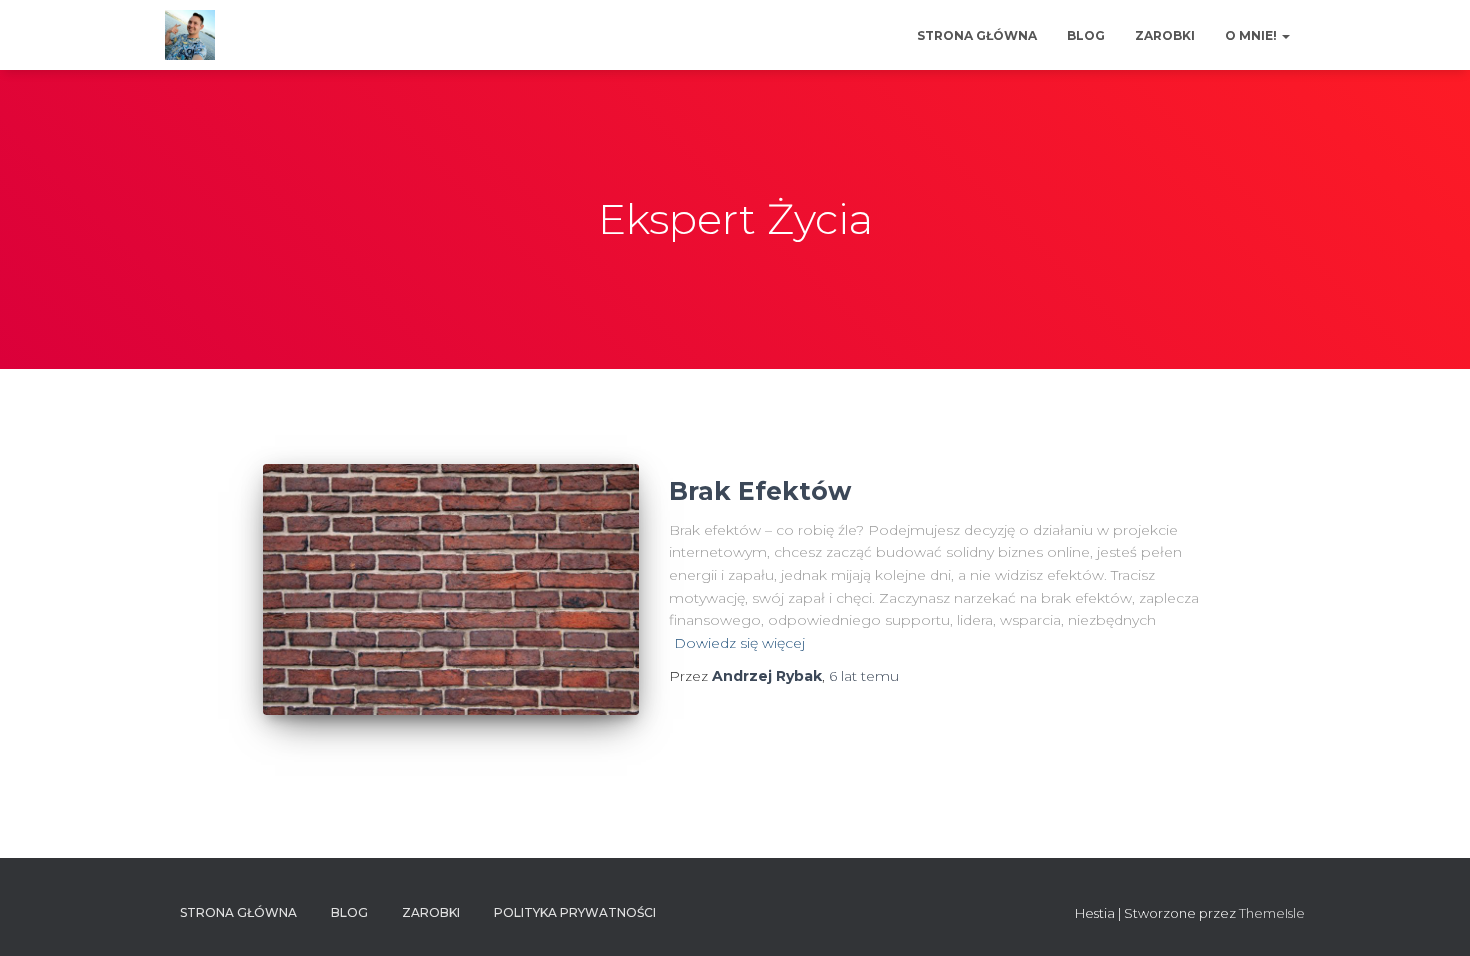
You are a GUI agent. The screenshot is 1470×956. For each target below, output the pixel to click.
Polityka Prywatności (575, 912)
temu (864, 676)
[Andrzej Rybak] (190, 35)
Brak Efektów (760, 491)
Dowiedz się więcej (739, 643)
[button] (1285, 35)
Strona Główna (238, 912)
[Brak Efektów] (451, 589)
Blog (1086, 35)
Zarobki (1165, 35)
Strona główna (977, 35)
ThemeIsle (1272, 913)
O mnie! (1252, 35)
